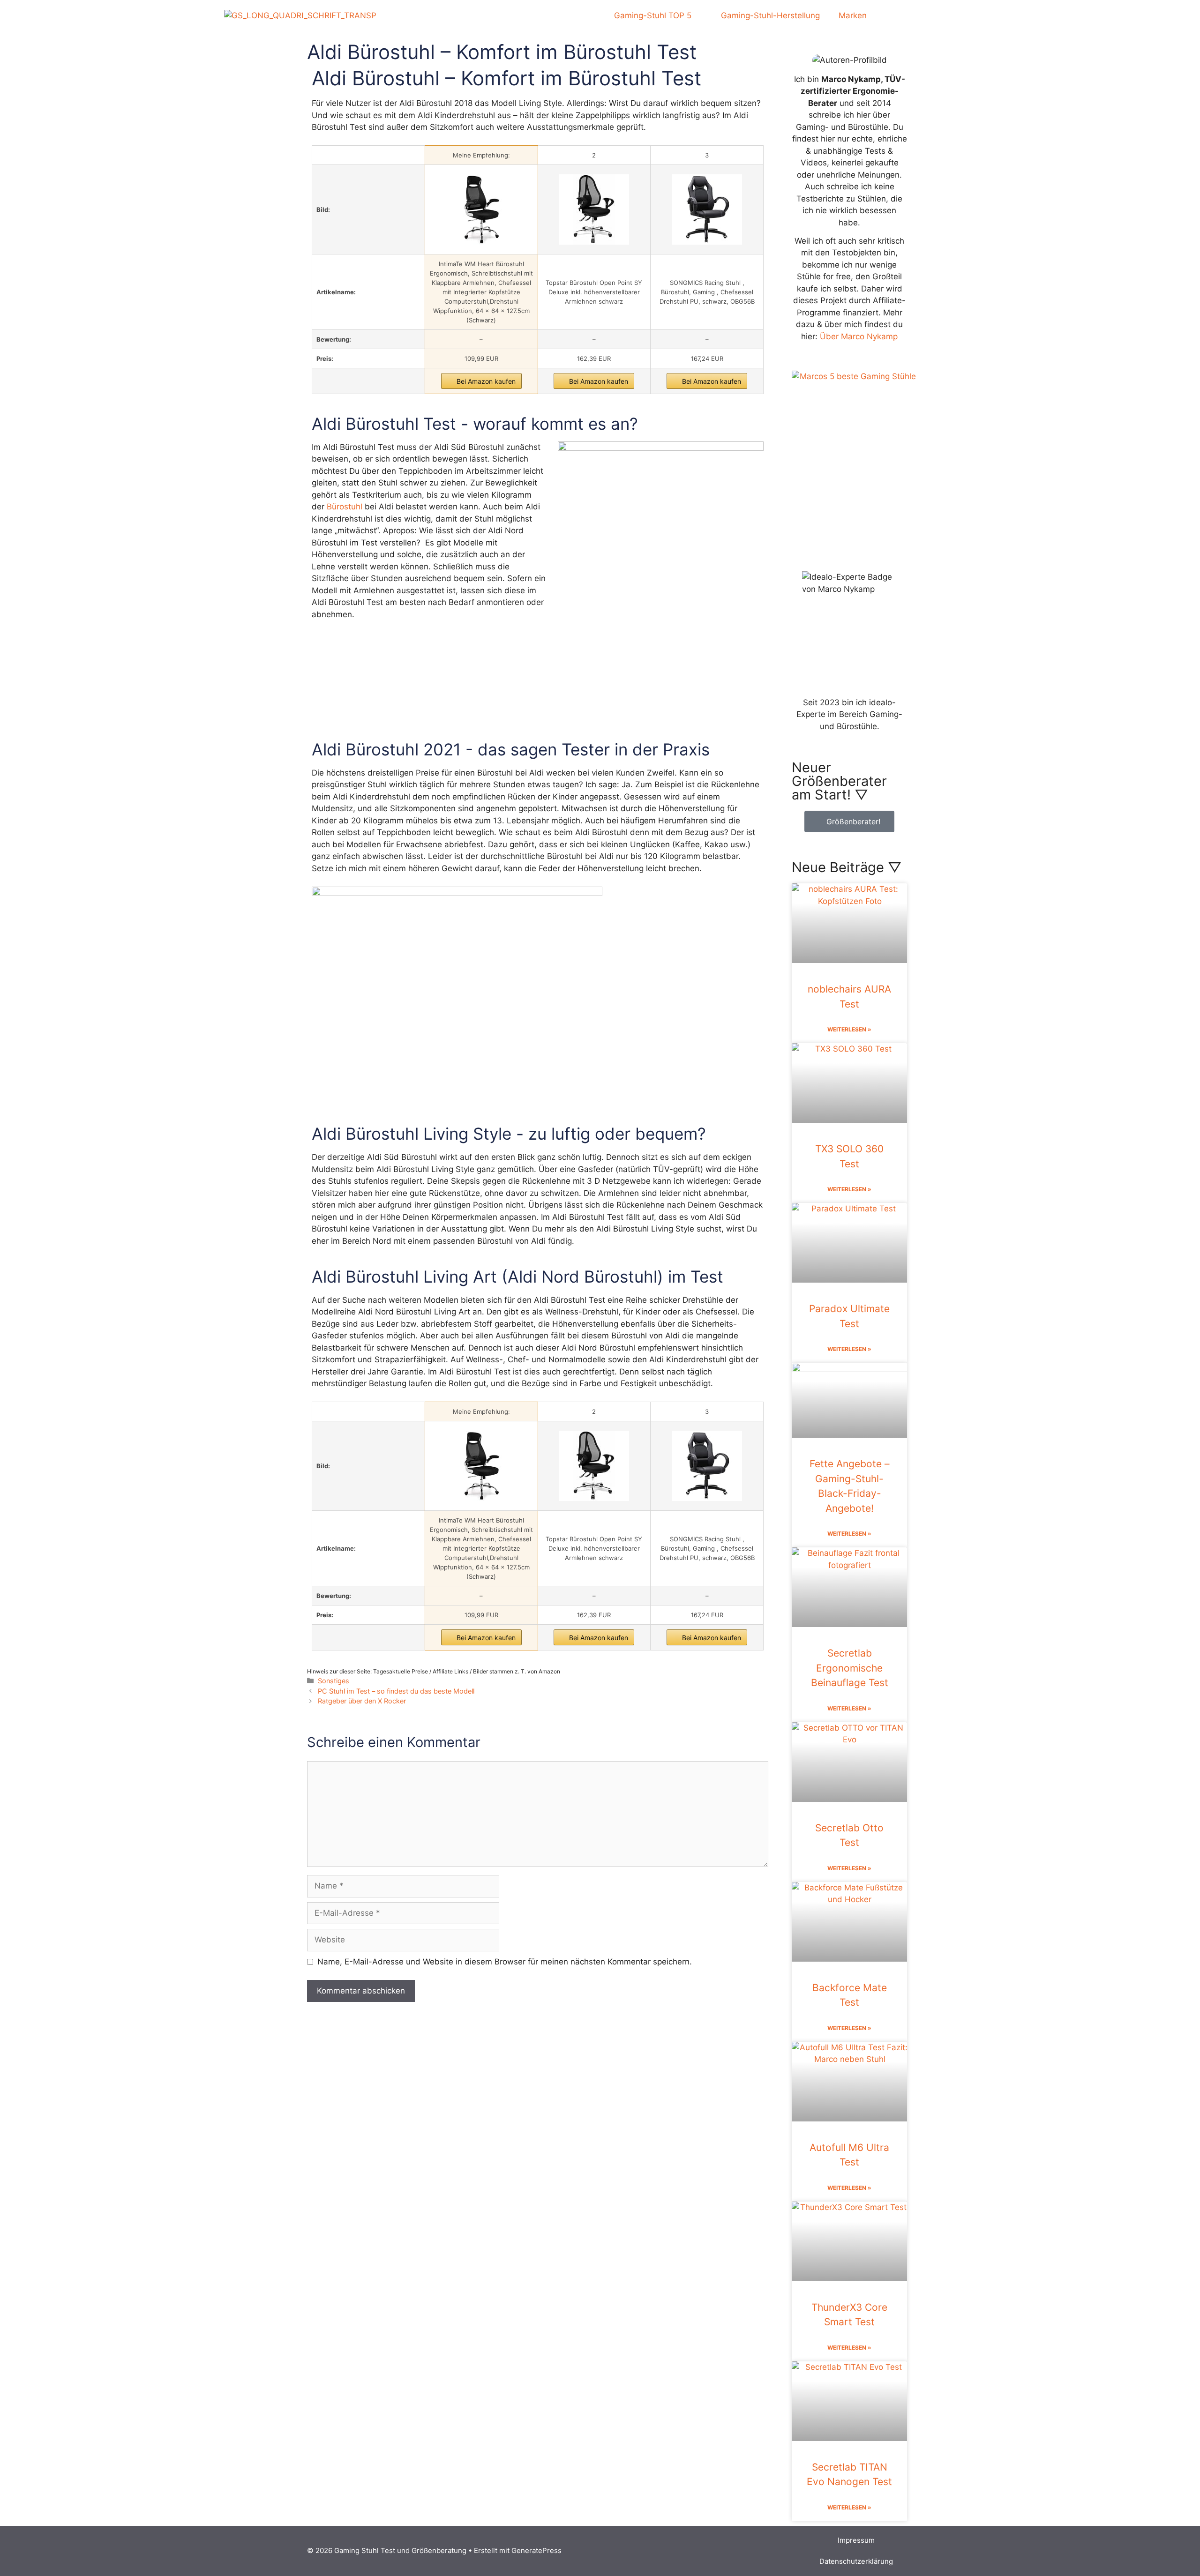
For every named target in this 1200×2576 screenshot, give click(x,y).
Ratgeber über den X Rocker (362, 1701)
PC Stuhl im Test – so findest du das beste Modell (396, 1691)
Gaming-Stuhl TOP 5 (653, 15)
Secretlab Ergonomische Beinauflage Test (850, 1668)
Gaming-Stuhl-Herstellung (770, 15)
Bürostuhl (345, 507)
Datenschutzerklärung (856, 2561)
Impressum (856, 2540)
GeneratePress (536, 2550)
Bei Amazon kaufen (486, 381)
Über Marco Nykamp (859, 336)
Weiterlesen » (849, 1029)
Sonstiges (334, 1681)
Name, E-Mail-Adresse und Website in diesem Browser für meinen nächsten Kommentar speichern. (505, 1962)
